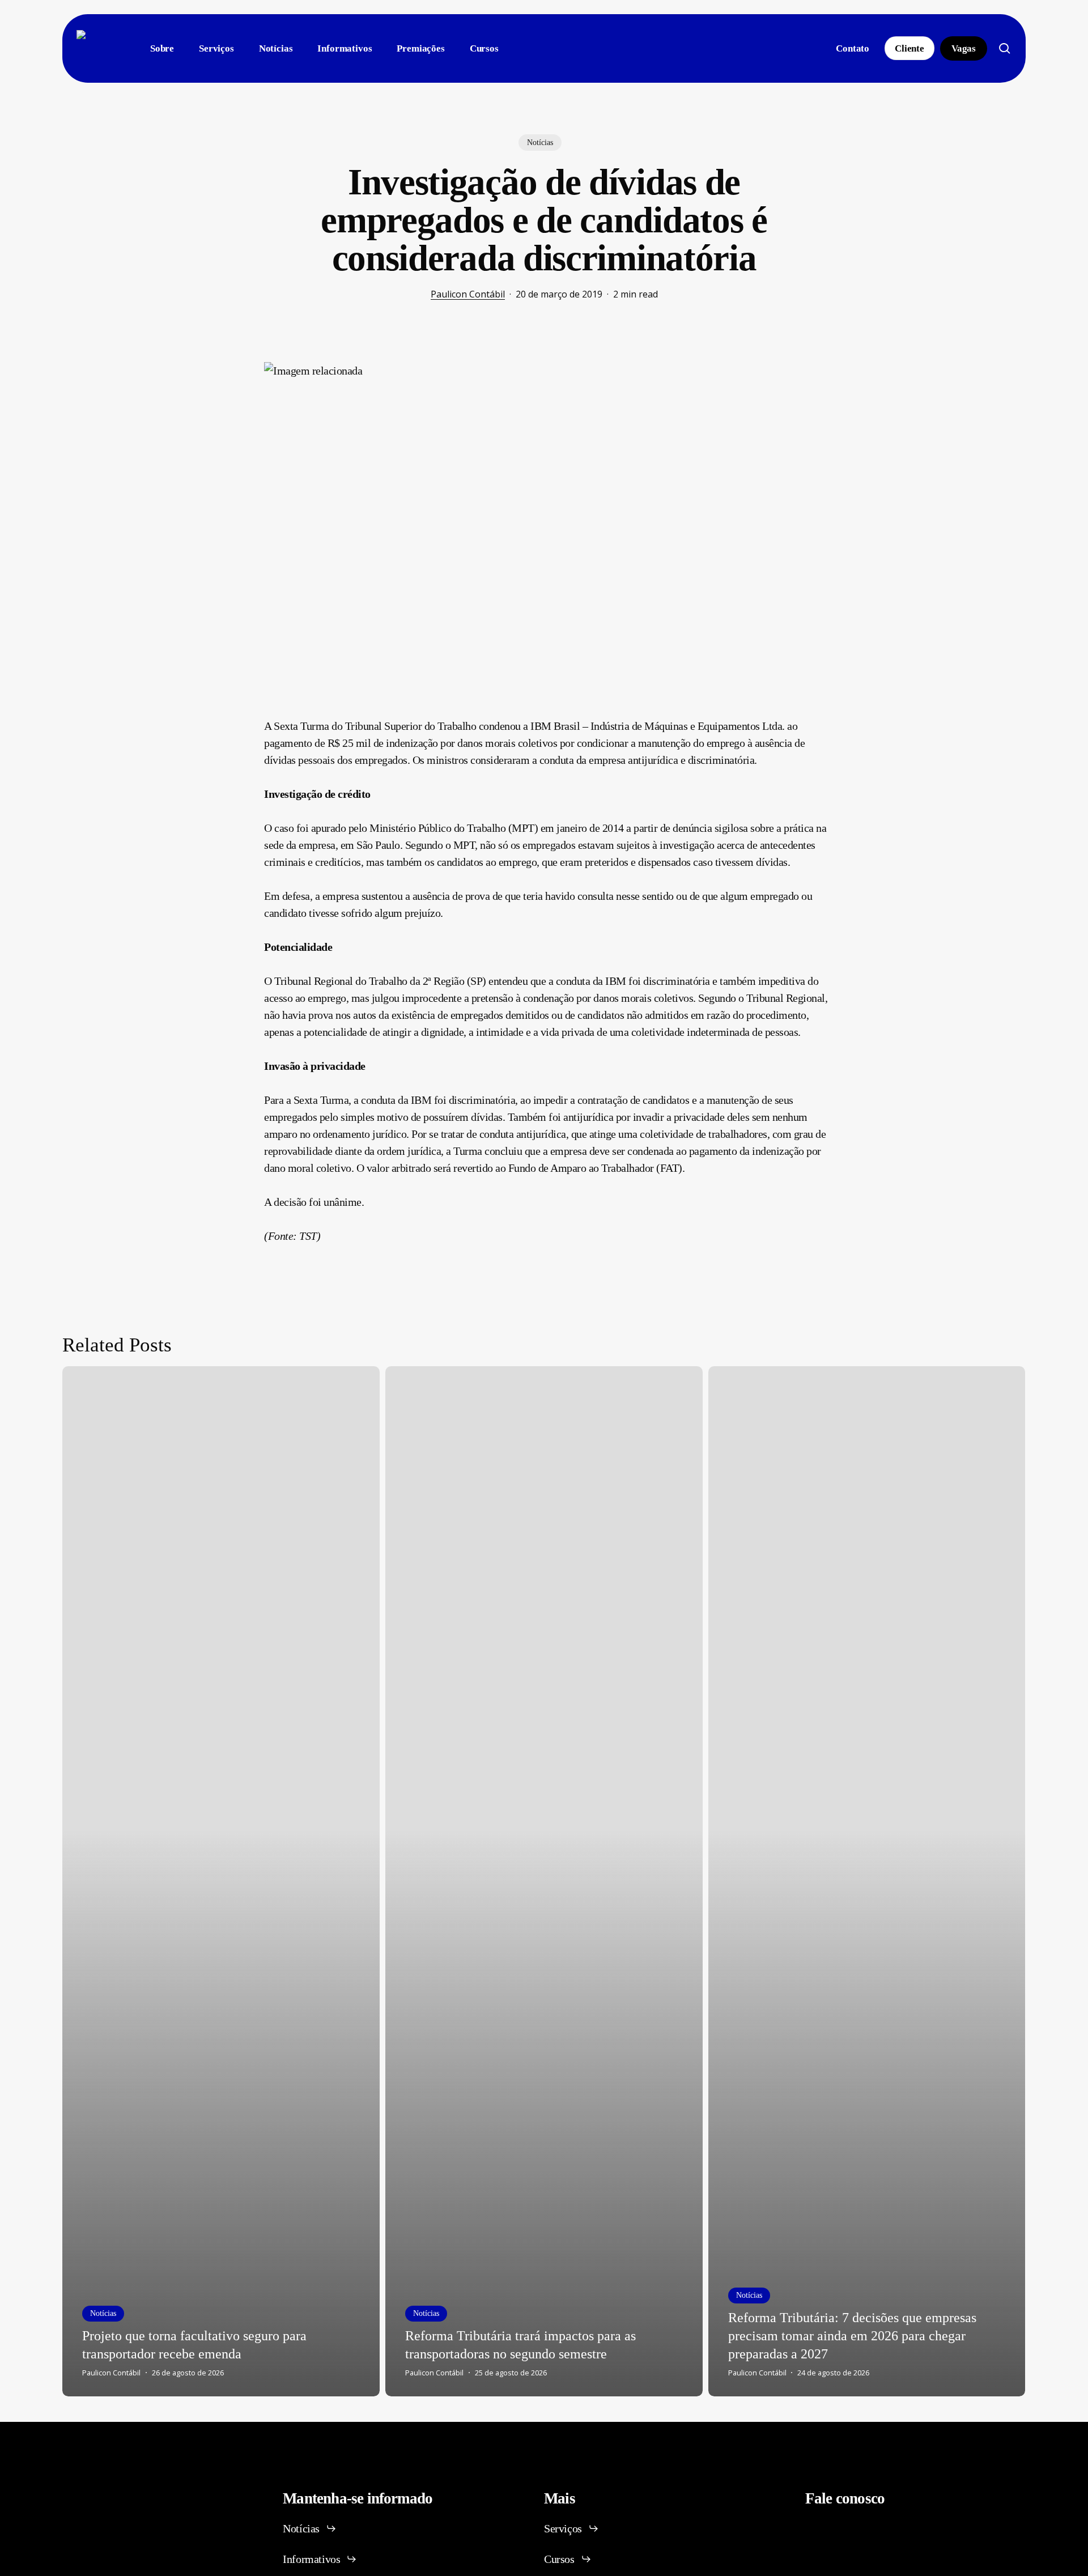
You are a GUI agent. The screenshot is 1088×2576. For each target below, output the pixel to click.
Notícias (540, 143)
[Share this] (228, 367)
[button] (310, 2528)
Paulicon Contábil (468, 294)
